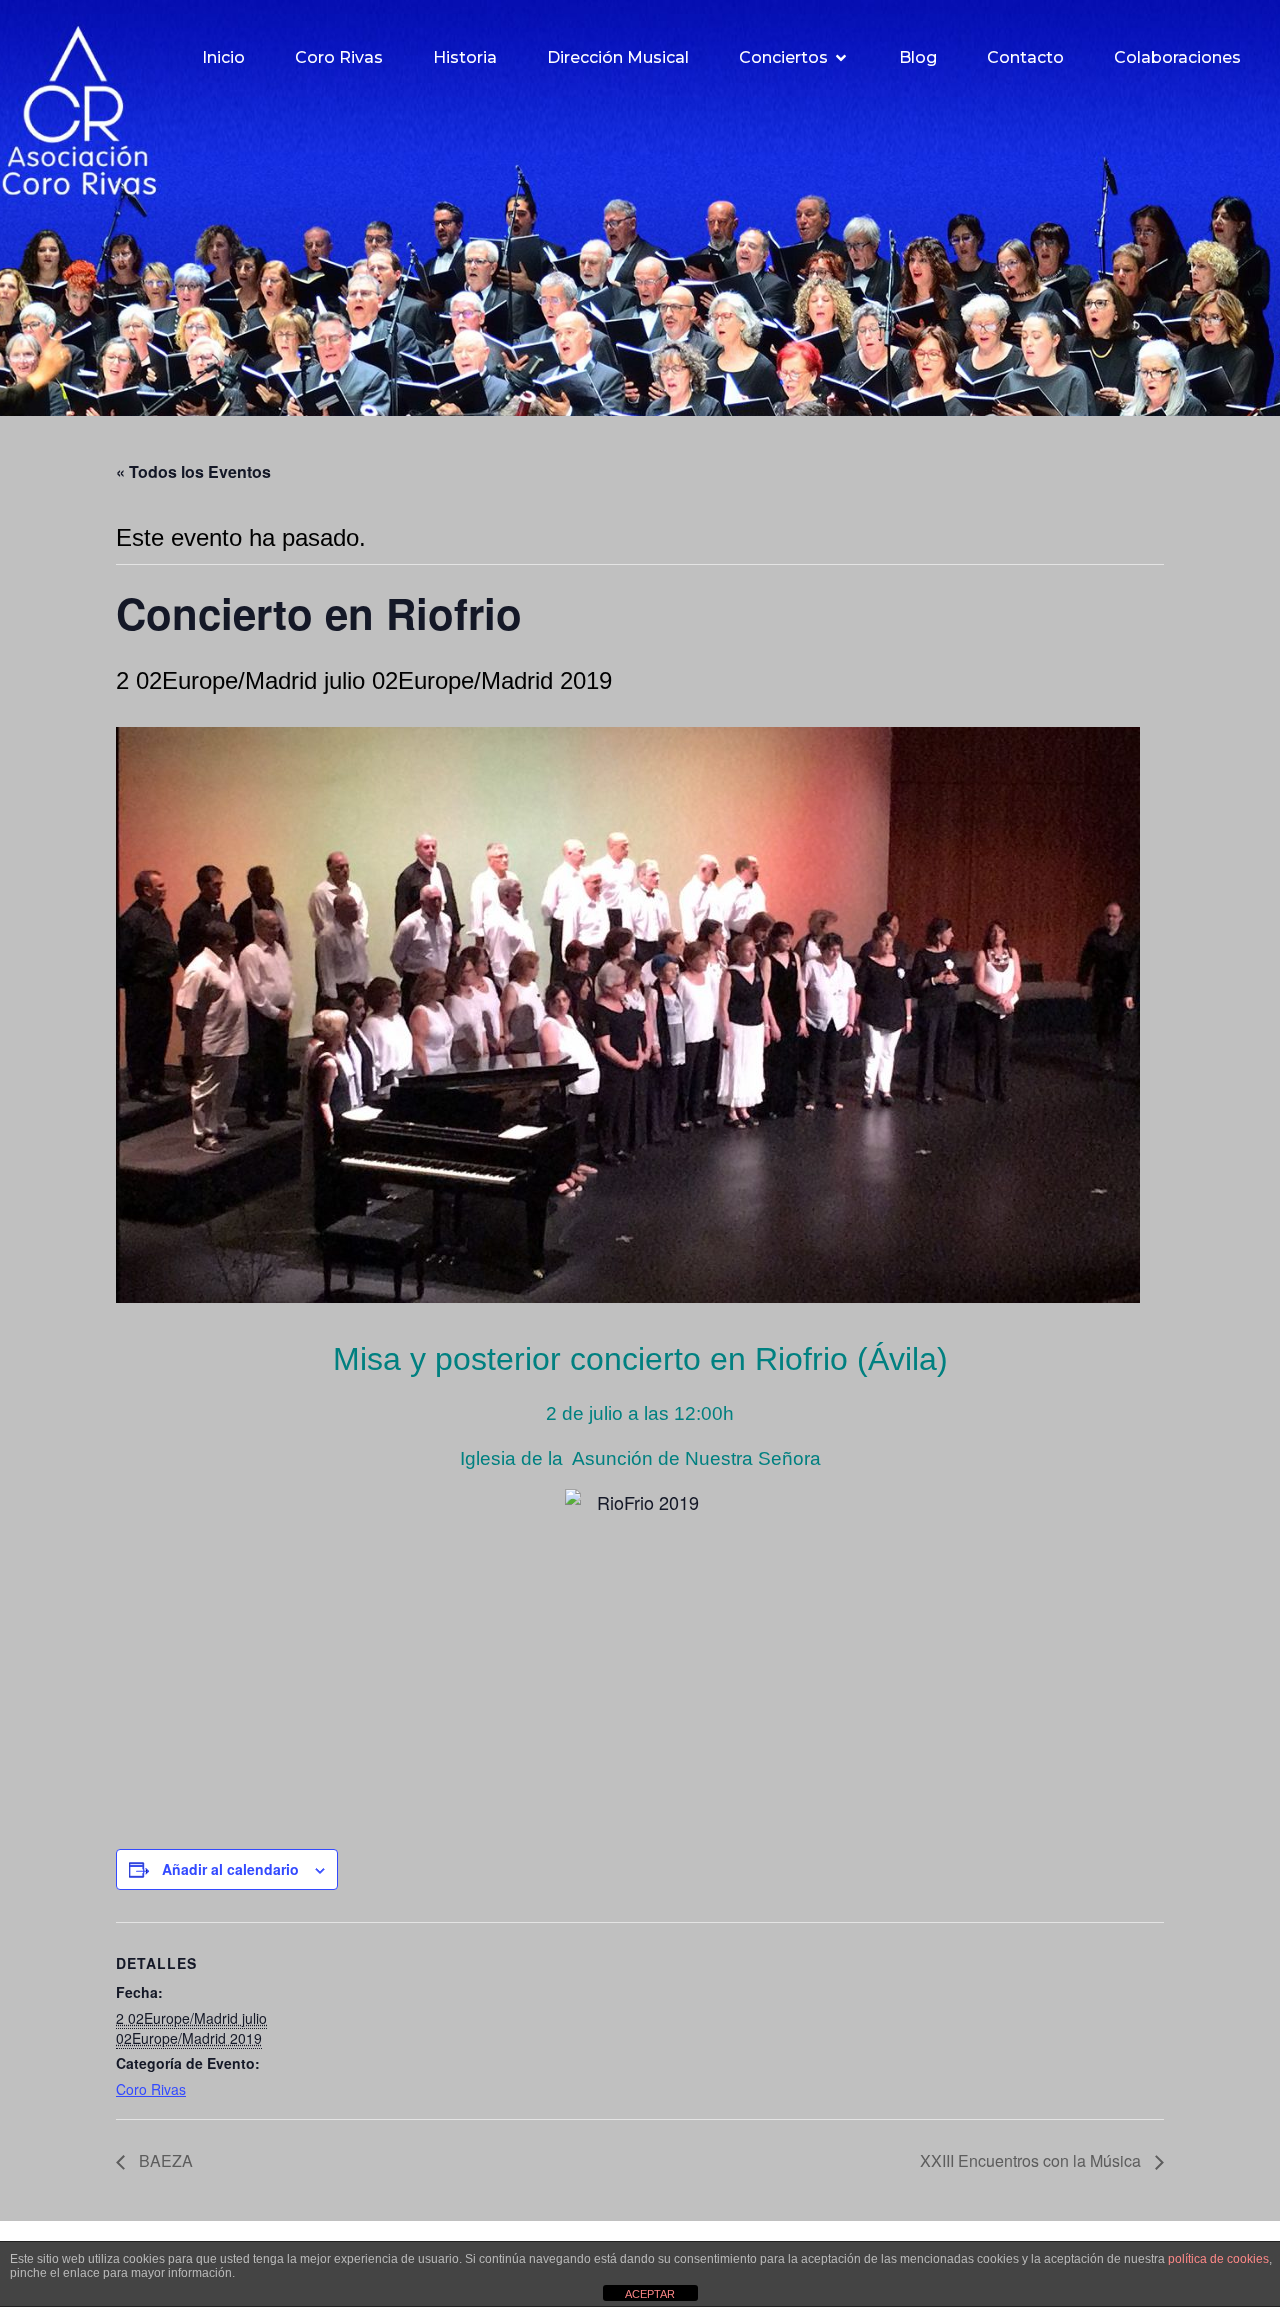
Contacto (1025, 57)
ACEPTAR (650, 2294)
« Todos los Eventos (193, 471)
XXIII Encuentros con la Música (1032, 2160)
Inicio (223, 57)
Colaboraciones (1177, 57)
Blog (918, 57)
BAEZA (164, 2160)
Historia (465, 57)
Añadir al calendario (230, 1869)
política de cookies (1218, 2259)
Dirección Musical (618, 57)
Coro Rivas (339, 57)
